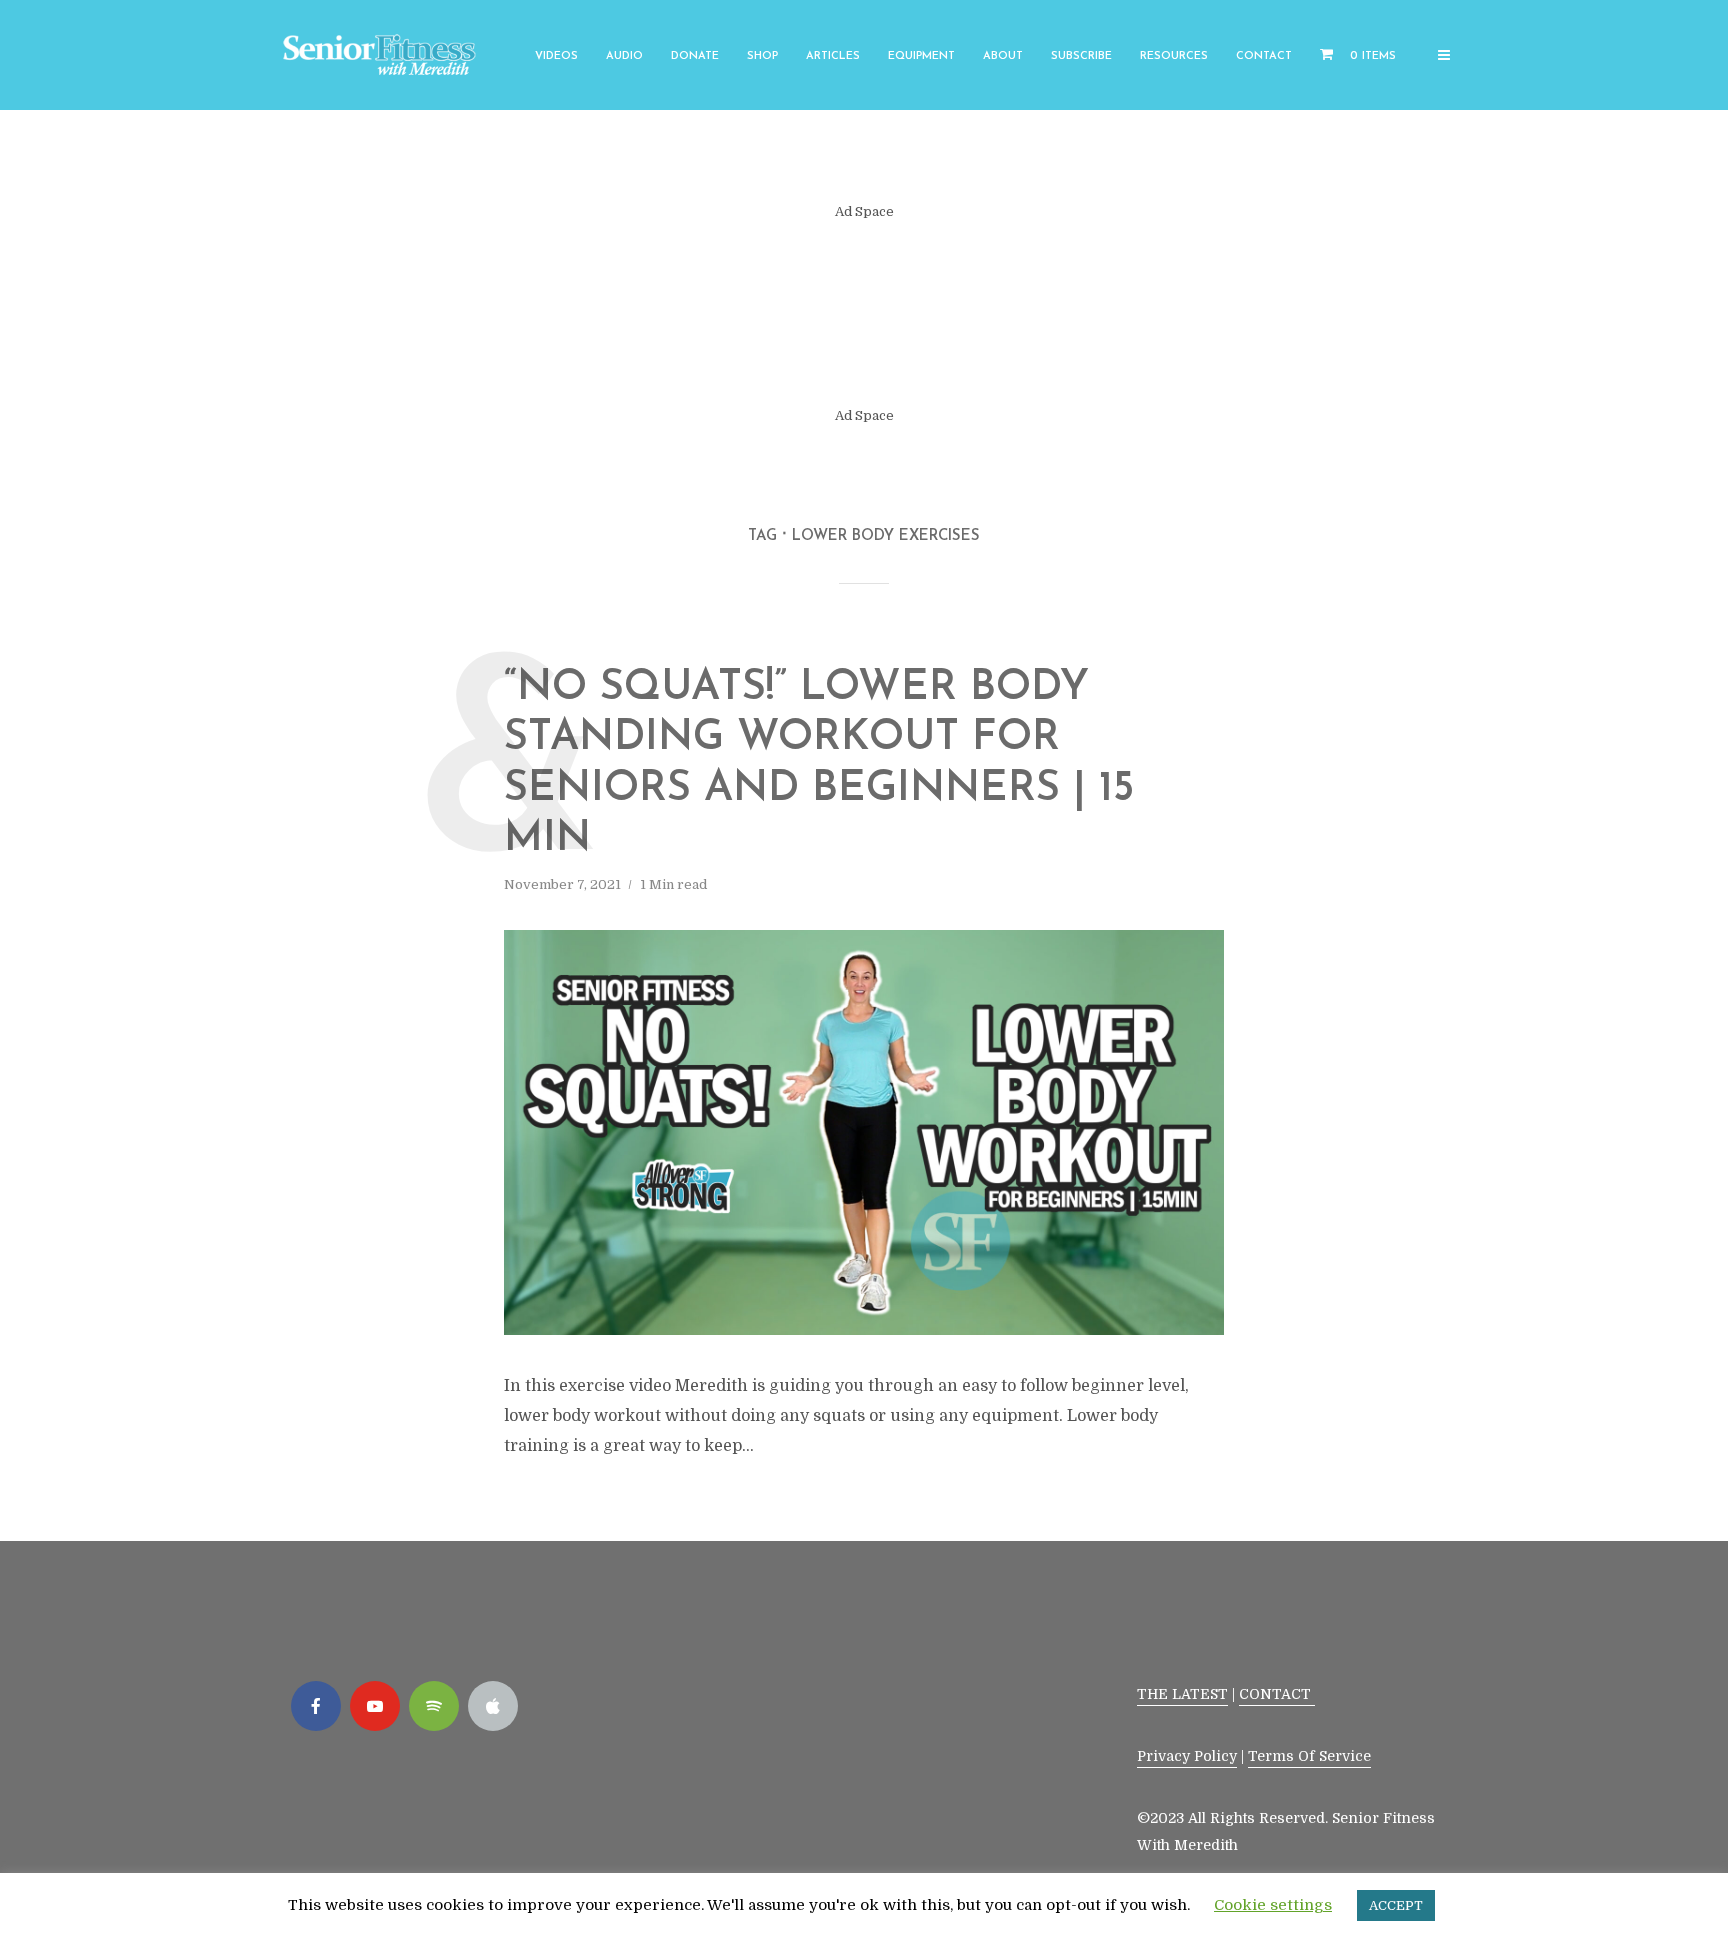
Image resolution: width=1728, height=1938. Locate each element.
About (1003, 56)
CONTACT (1277, 1694)
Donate (695, 56)
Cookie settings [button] (1273, 1905)
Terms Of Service (1309, 1756)
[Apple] (493, 1706)
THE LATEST (1182, 1694)
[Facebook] (316, 1706)
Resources (1174, 56)
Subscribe (1081, 56)
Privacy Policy (1187, 1756)
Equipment (921, 56)
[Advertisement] (864, 314)
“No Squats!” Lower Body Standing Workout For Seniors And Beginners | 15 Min (819, 764)
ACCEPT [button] (1396, 1905)
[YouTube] (375, 1706)
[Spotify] (434, 1706)
